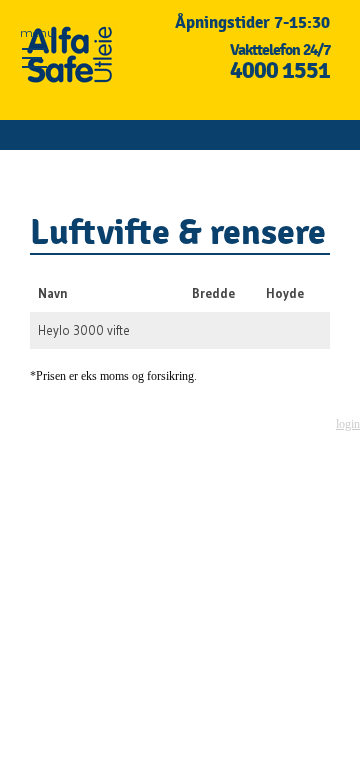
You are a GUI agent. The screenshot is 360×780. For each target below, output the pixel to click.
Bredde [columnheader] (213, 293)
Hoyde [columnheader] (285, 293)
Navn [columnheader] (53, 293)
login (348, 424)
